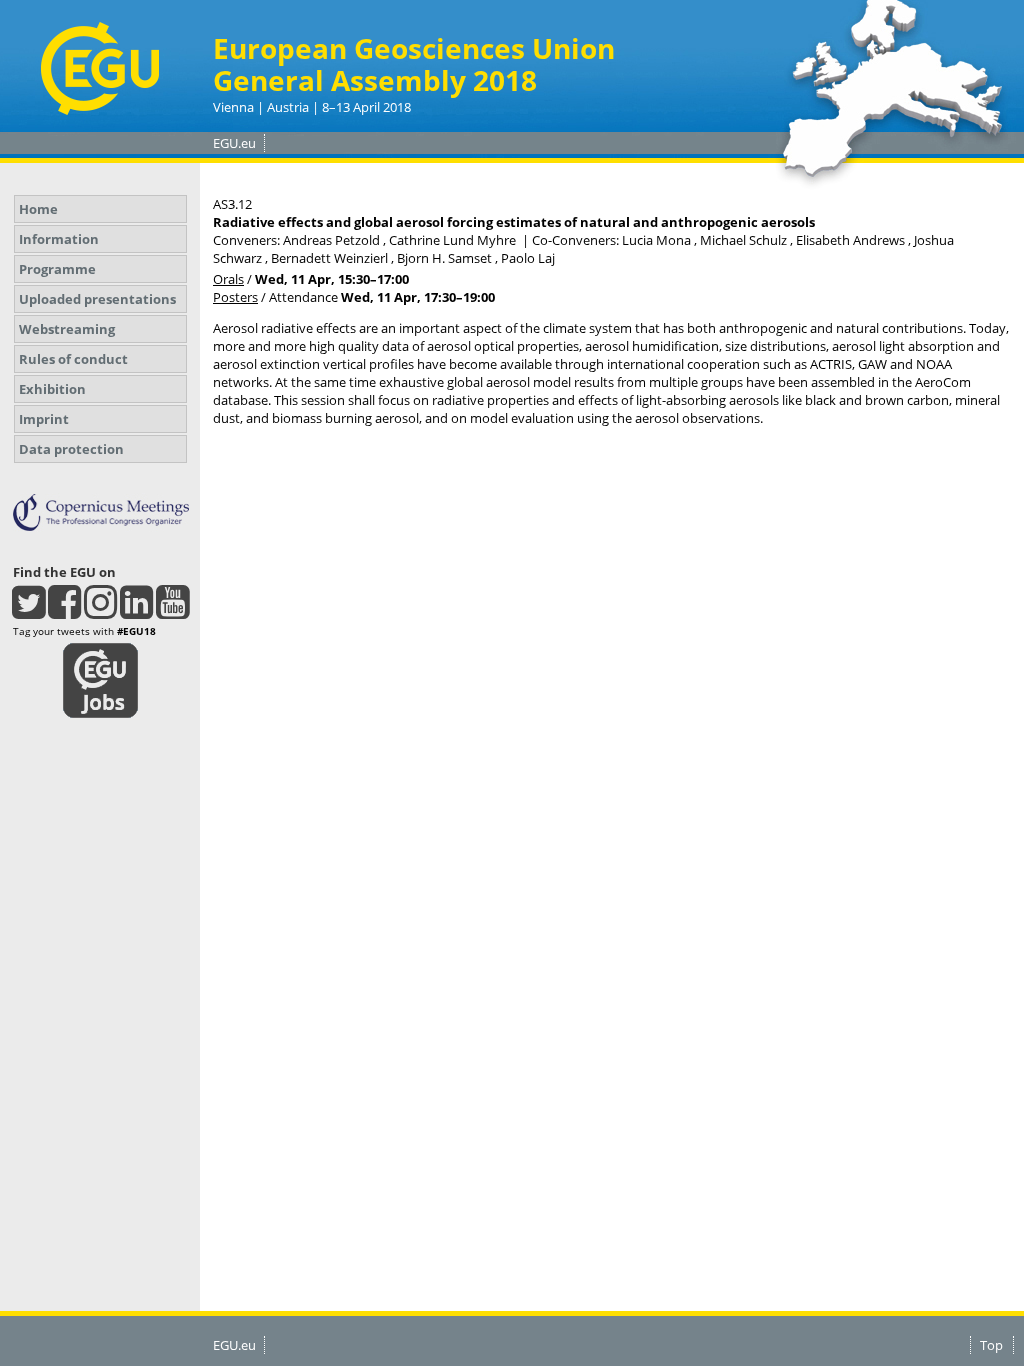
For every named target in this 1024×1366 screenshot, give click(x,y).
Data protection (71, 449)
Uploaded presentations (97, 299)
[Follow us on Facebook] (64, 611)
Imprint (44, 419)
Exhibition (52, 389)
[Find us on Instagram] (100, 611)
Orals (228, 279)
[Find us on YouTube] (172, 611)
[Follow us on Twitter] (28, 611)
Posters (235, 297)
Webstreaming (67, 329)
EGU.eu (234, 143)
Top (991, 1345)
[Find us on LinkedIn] (136, 611)
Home (38, 209)
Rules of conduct (73, 359)
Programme (57, 269)
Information (59, 239)
